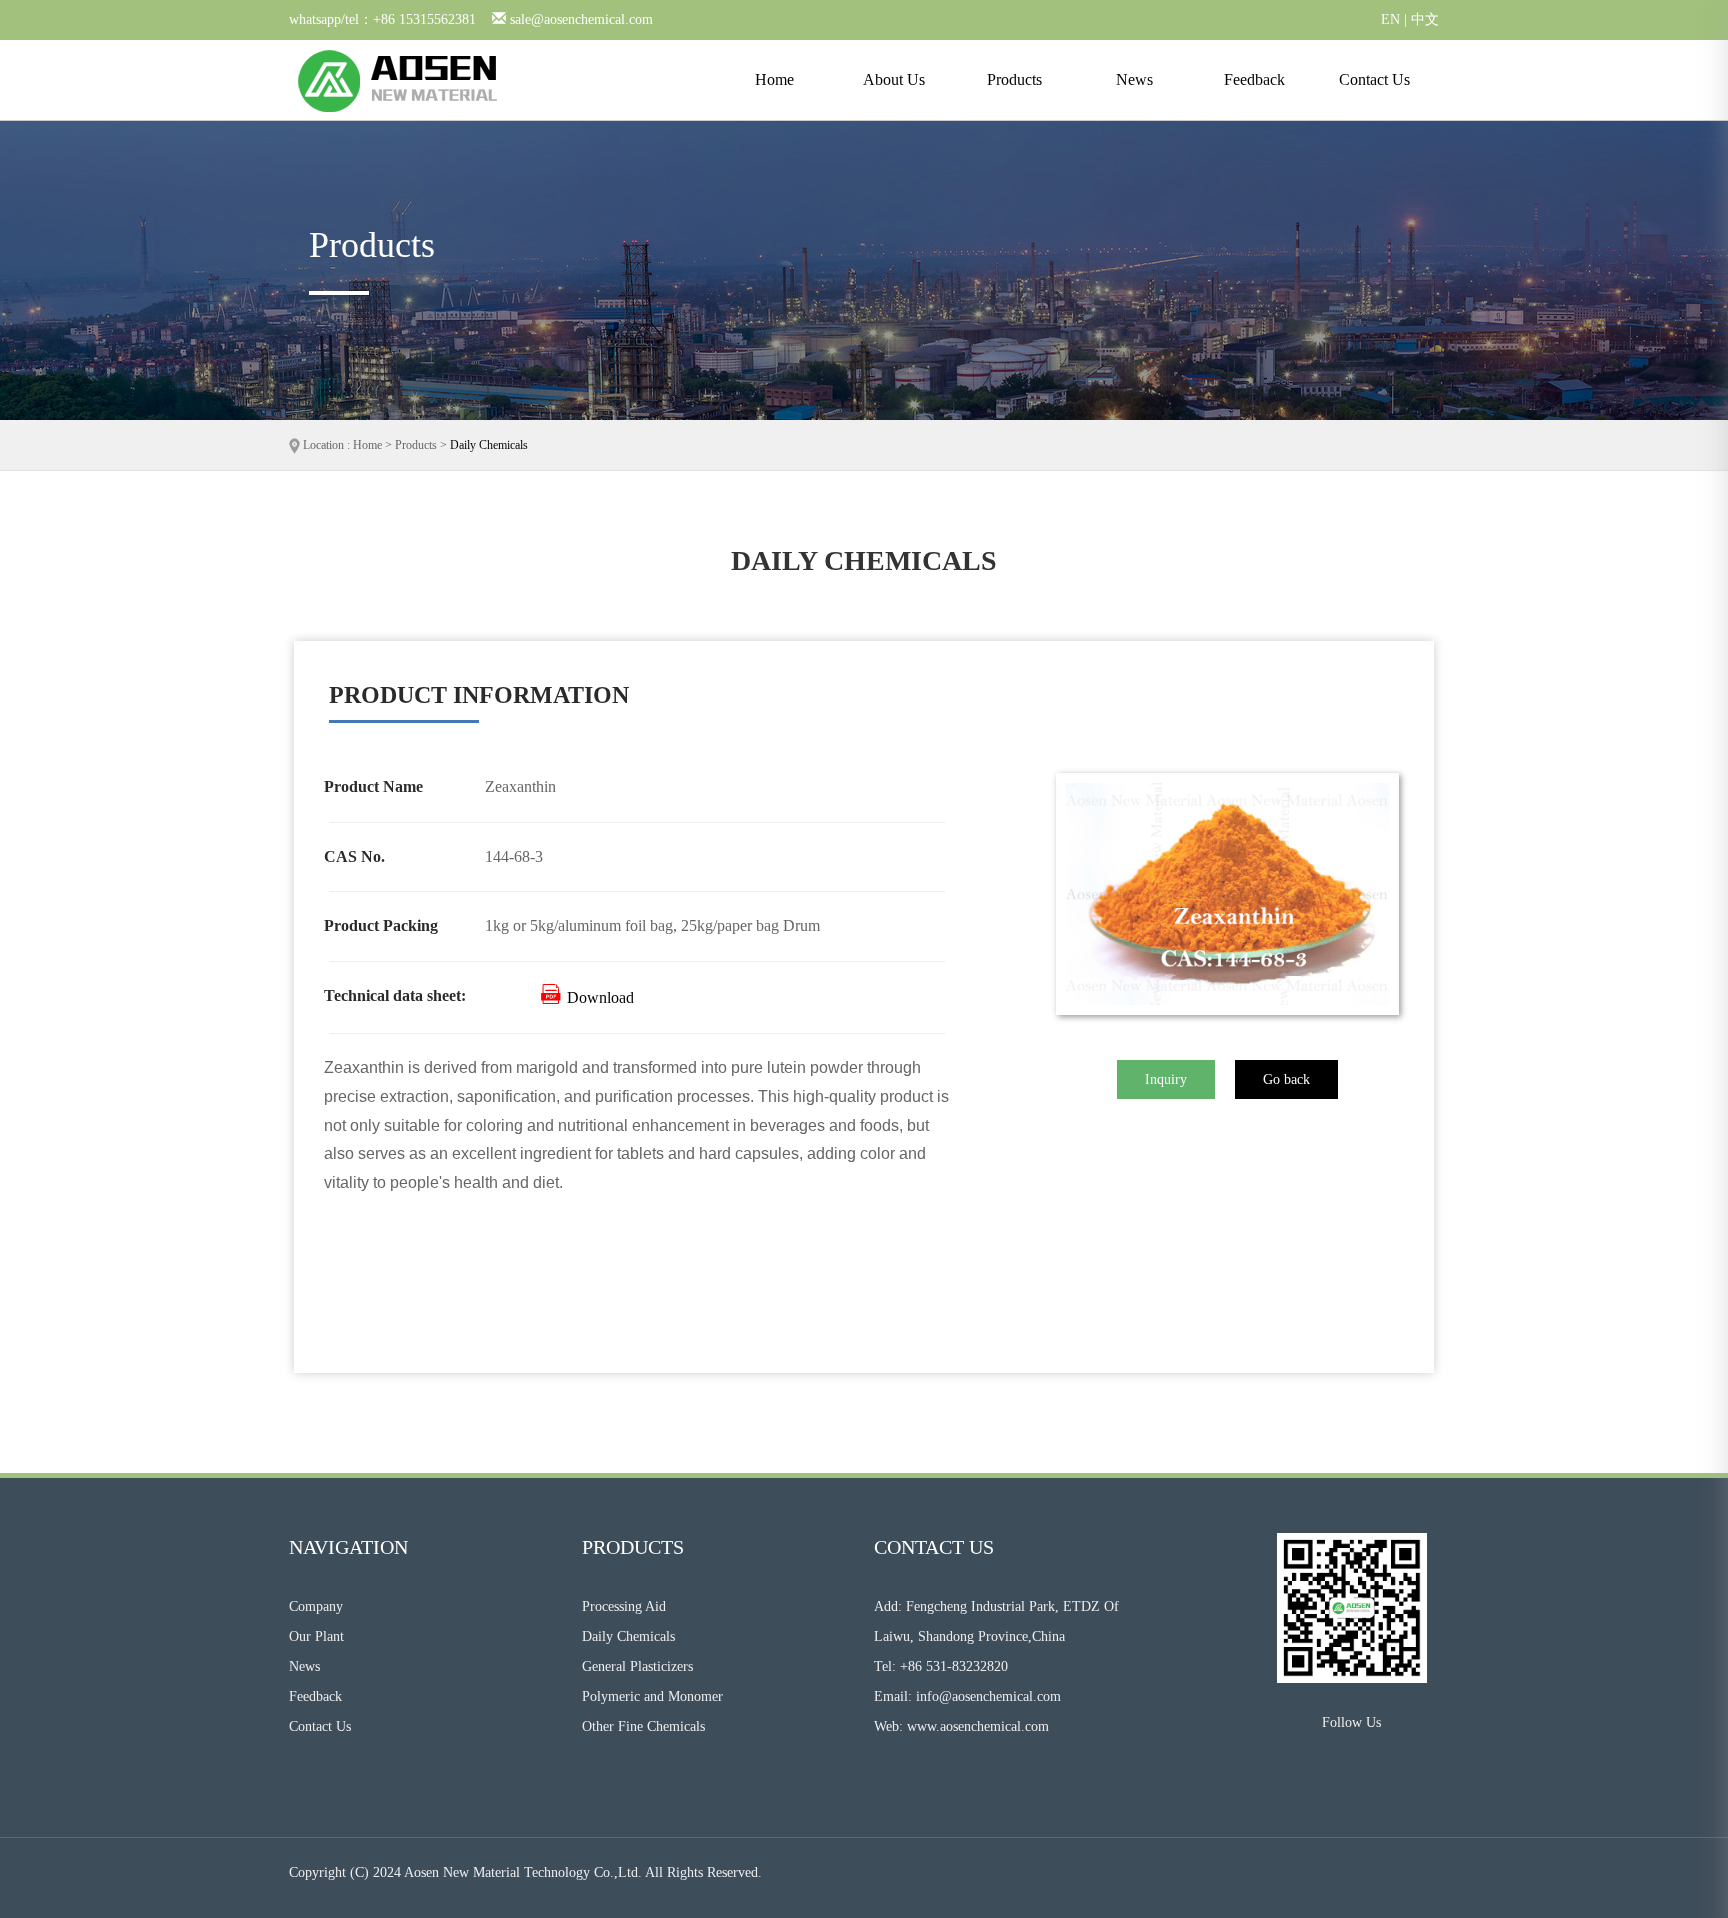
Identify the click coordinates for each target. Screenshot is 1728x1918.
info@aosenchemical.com (988, 1696)
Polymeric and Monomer (652, 1696)
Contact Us (1374, 79)
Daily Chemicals (489, 445)
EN (1390, 19)
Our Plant (316, 1636)
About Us (894, 79)
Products (1014, 79)
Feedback (1254, 79)
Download (598, 997)
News (1134, 79)
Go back (1286, 1079)
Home (774, 79)
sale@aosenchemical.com (581, 19)
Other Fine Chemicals (643, 1726)
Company (316, 1606)
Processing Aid (624, 1606)
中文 (1425, 19)
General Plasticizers (637, 1666)
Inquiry (1166, 1079)
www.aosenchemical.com (978, 1726)
